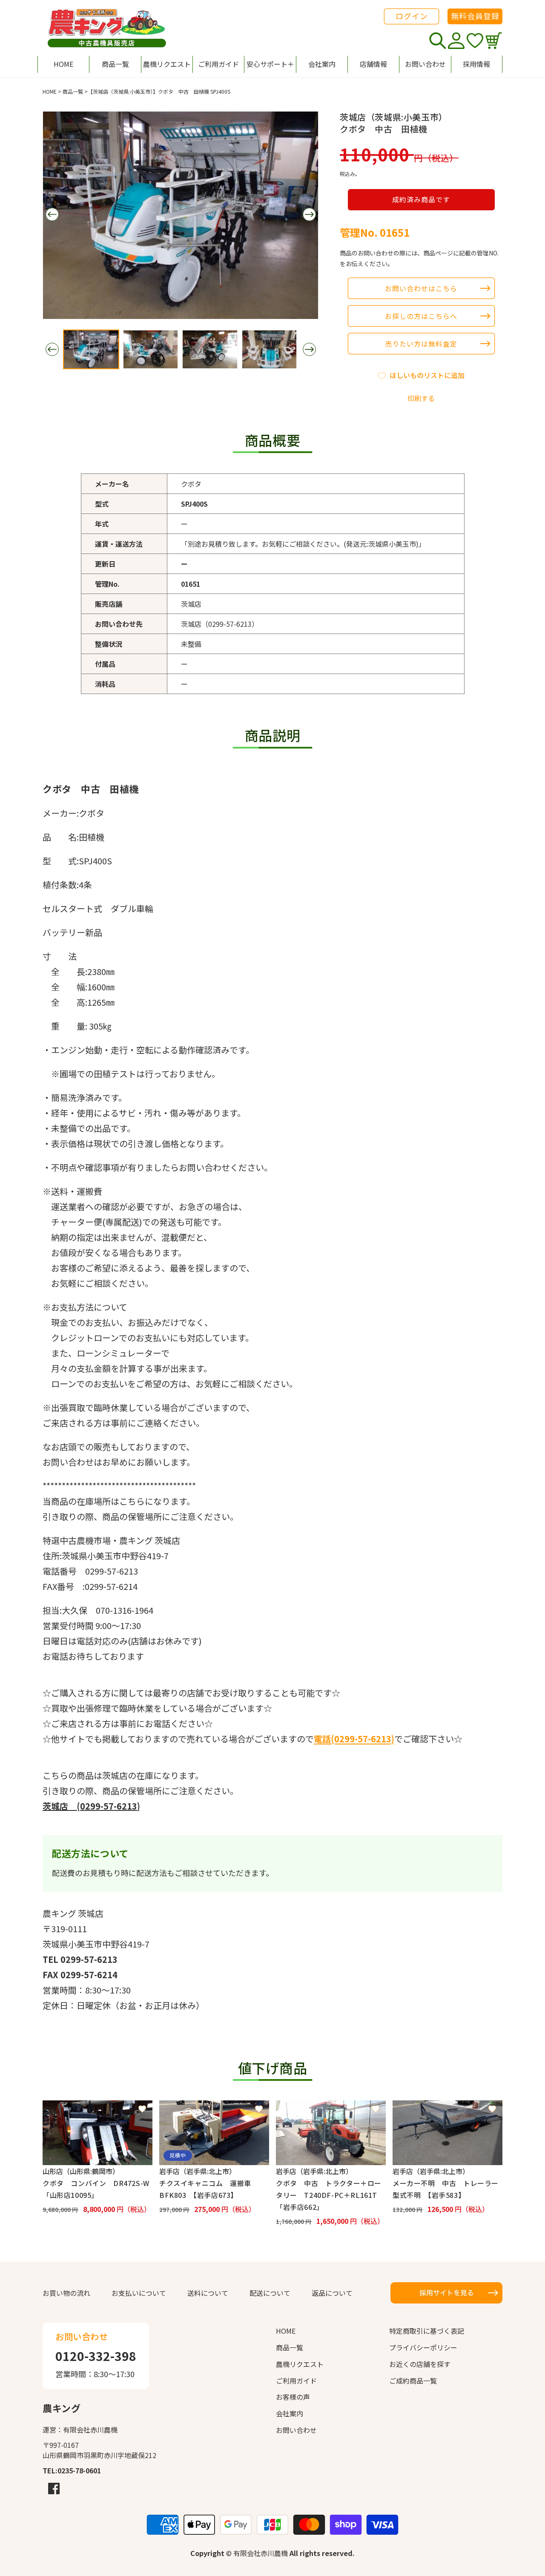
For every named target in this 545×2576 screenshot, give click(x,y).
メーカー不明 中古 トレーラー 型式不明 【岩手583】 (447, 2189)
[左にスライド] (52, 214)
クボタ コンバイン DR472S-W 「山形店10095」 (98, 2189)
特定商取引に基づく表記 (427, 2331)
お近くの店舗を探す (420, 2364)
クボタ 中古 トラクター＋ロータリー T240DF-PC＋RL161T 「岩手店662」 (330, 2195)
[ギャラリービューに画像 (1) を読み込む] (91, 349)
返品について (332, 2293)
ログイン (412, 16)
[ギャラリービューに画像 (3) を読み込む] (210, 349)
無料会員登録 (475, 16)
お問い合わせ (296, 2430)
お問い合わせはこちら (421, 288)
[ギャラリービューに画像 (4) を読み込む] (270, 349)
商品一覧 (73, 91)
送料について (208, 2293)
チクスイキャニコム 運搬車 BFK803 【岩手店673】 (209, 2189)
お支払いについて (139, 2293)
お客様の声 (293, 2397)
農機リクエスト (300, 2364)
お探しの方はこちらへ (421, 316)
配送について (270, 2293)
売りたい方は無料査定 (421, 344)
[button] (270, 64)
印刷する (421, 398)
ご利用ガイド (296, 2381)
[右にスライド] (309, 214)
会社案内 (290, 2413)
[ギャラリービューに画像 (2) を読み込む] (151, 349)
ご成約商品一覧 (413, 2381)
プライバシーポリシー (423, 2347)
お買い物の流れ (66, 2293)
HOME (50, 91)
